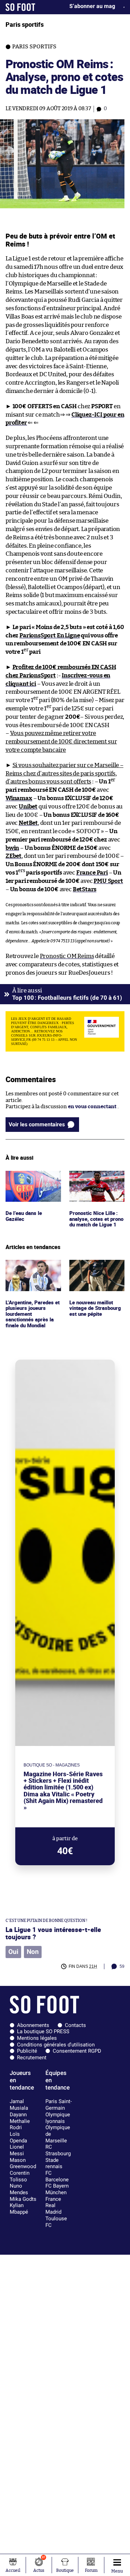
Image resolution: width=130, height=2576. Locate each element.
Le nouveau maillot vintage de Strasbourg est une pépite (96, 1269)
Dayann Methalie (20, 2118)
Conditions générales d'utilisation (56, 2045)
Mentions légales (37, 2038)
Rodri (16, 2127)
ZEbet (14, 856)
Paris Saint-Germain (59, 2105)
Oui (13, 1952)
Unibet (28, 807)
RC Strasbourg (58, 2150)
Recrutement (32, 2058)
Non (33, 1952)
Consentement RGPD (77, 2051)
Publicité (27, 2051)
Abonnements (33, 2025)
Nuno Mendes (19, 2189)
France (53, 2199)
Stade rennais (54, 2163)
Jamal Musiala (19, 2105)
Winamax (19, 798)
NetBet (28, 823)
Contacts (75, 2025)
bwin (12, 848)
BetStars (85, 889)
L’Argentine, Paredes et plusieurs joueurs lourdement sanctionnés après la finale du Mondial (31, 1276)
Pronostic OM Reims (67, 956)
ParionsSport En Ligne (50, 635)
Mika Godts (23, 2199)
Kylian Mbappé (19, 2209)
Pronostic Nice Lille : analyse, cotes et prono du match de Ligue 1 (94, 1184)
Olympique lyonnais (58, 2118)
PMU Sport (108, 881)
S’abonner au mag (92, 6)
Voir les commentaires (37, 1124)
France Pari (92, 873)
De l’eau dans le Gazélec (24, 1177)
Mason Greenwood (23, 2163)
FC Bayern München (57, 2189)
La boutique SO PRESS (43, 2031)
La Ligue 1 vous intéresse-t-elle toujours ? (53, 1933)
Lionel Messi (17, 2150)
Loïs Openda (18, 2137)
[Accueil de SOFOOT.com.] (20, 7)
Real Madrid (53, 2209)
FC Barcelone (57, 2176)
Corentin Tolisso (20, 2176)
